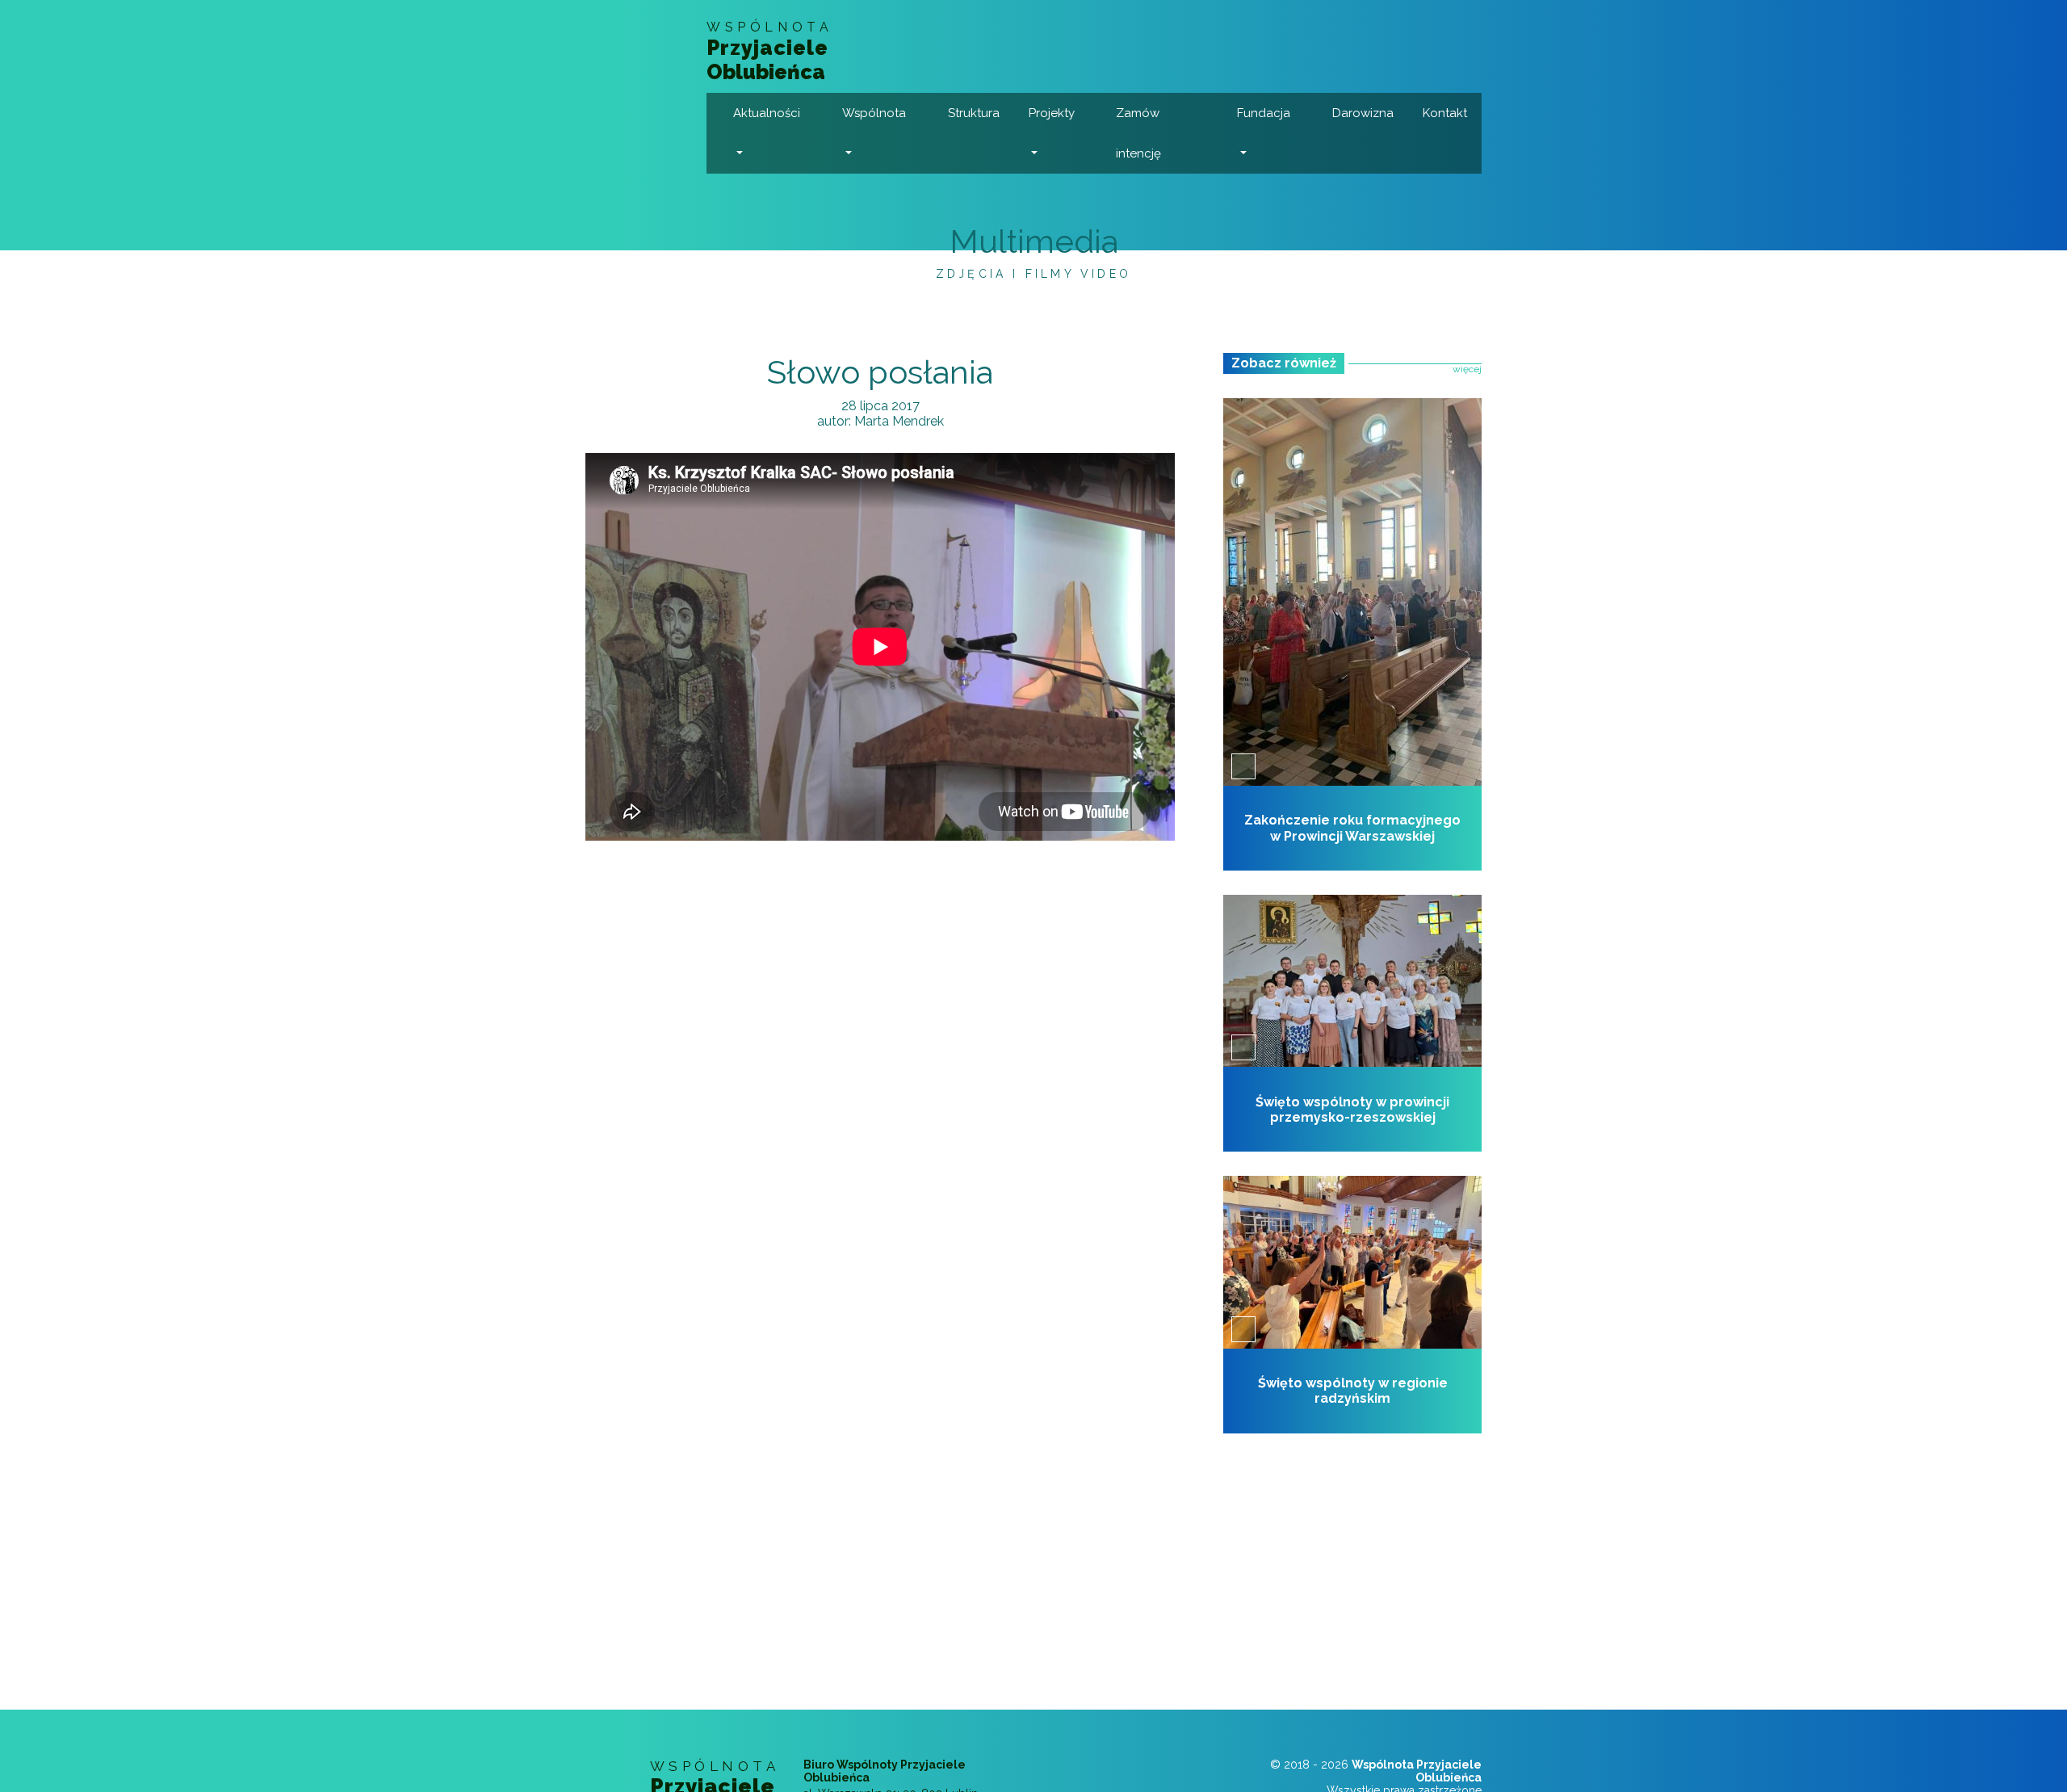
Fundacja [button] (1264, 113)
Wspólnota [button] (874, 113)
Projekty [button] (1052, 113)
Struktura (974, 113)
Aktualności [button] (767, 113)
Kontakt (1445, 113)
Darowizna (1363, 113)
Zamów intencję (1138, 133)
